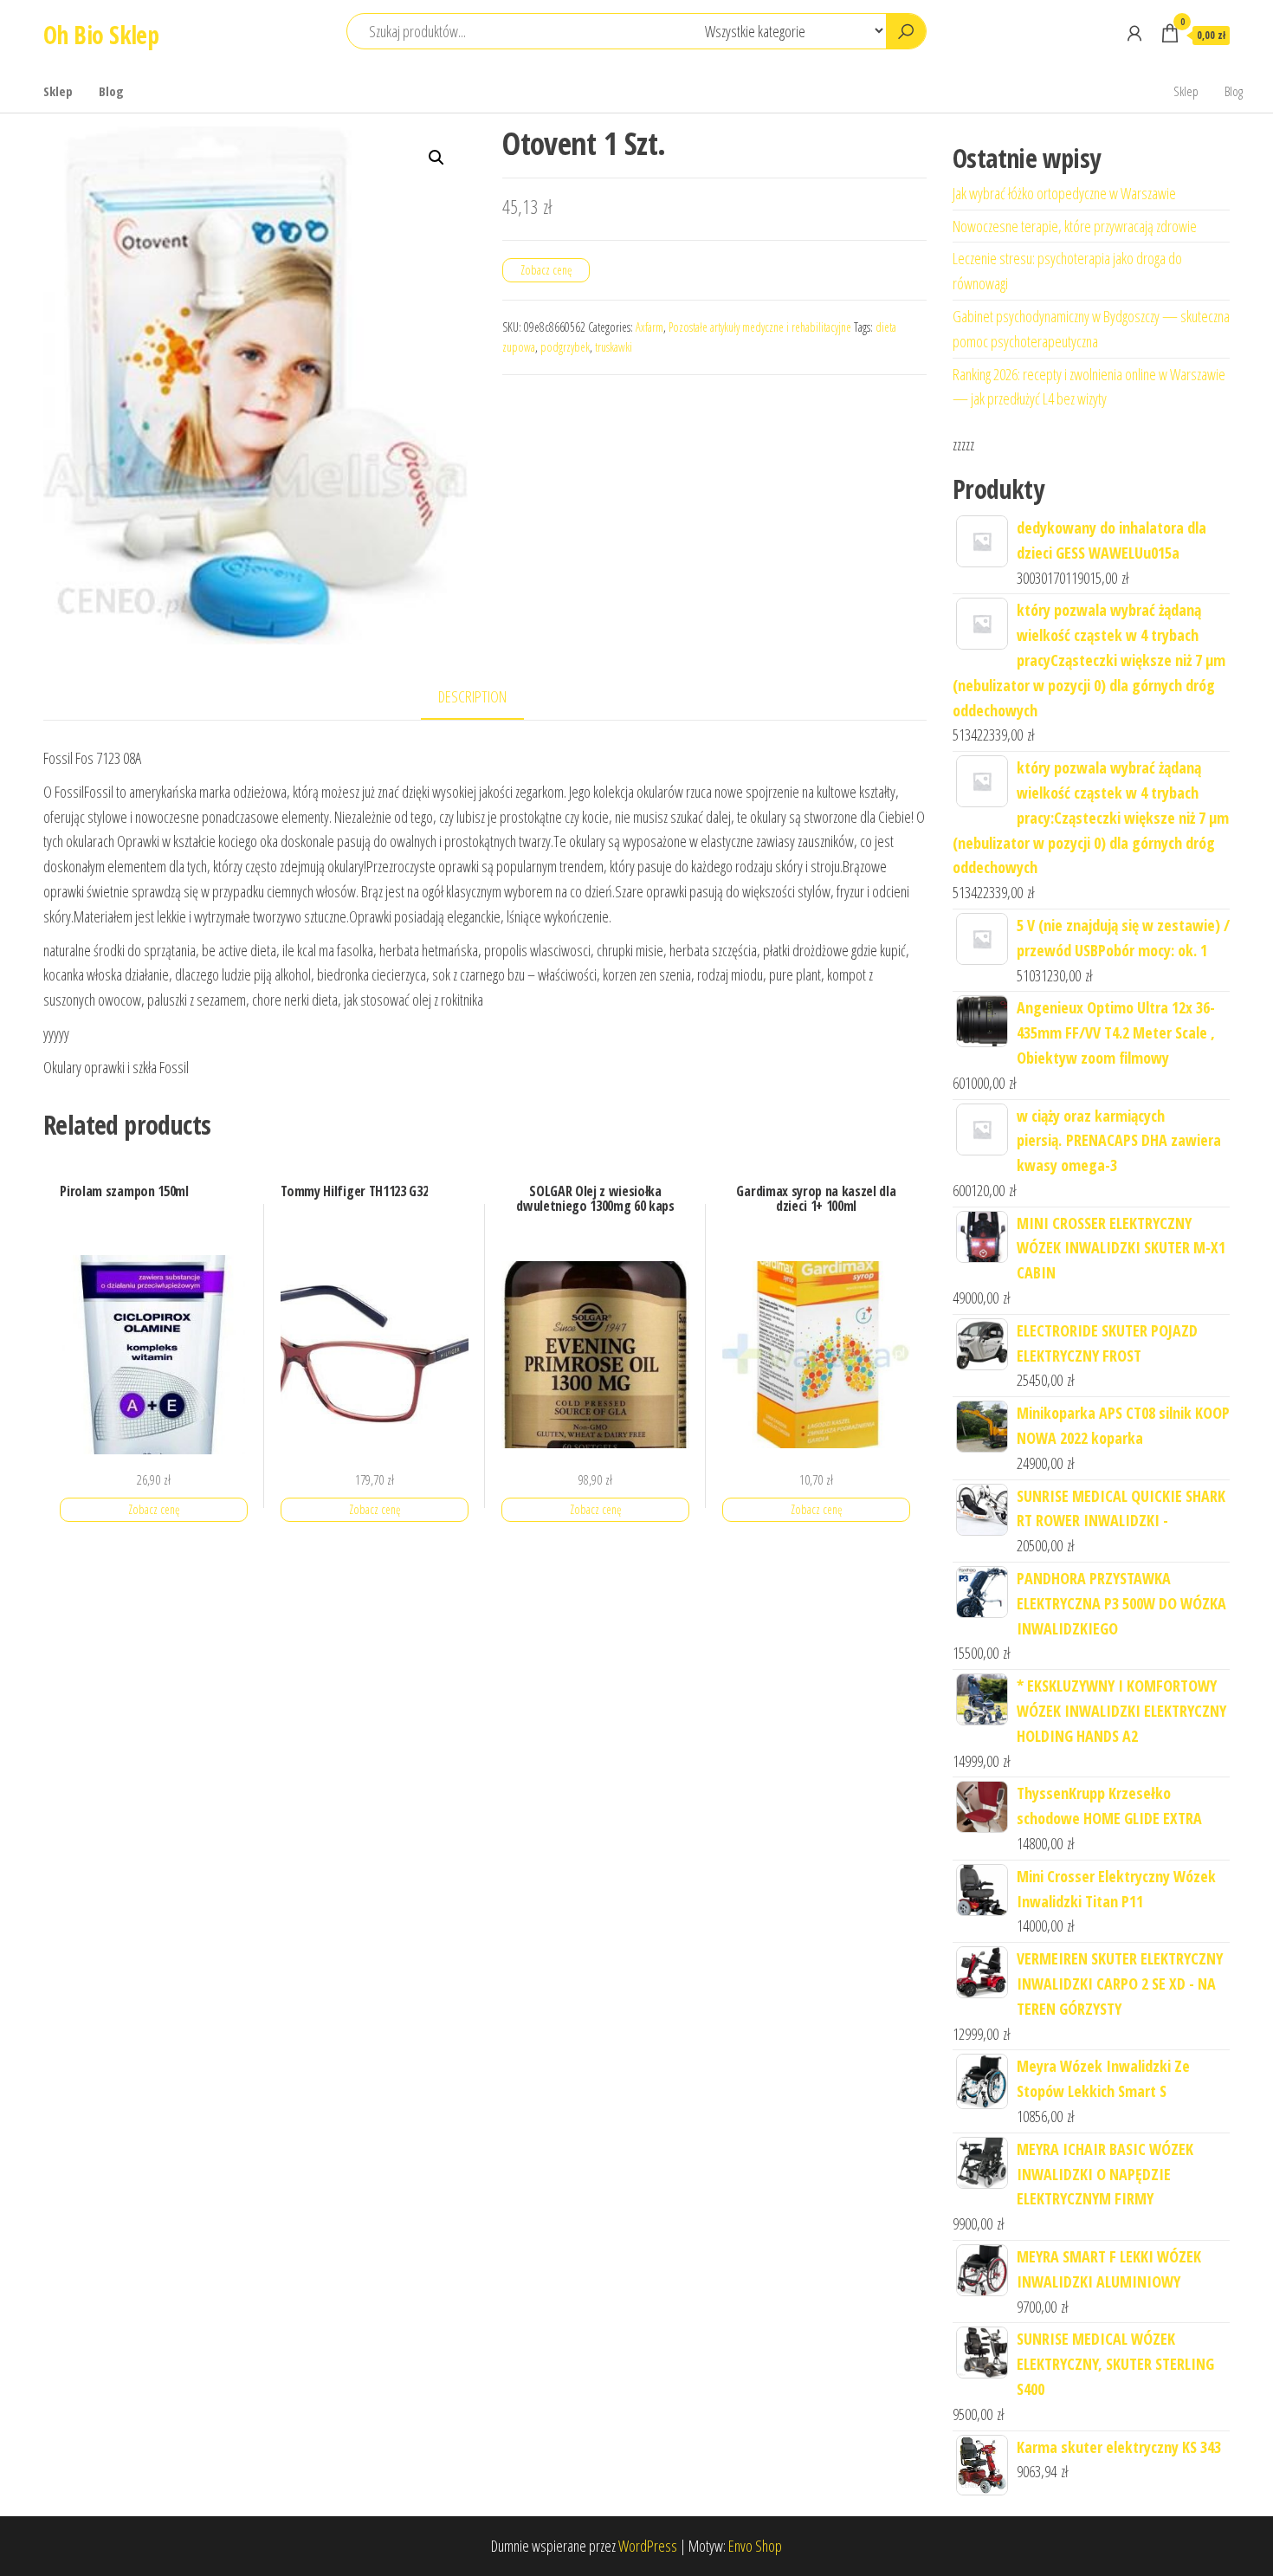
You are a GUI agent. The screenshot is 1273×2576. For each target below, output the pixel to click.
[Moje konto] (1134, 33)
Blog (111, 91)
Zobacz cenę (546, 270)
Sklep (58, 91)
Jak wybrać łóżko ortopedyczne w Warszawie (1064, 193)
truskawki (614, 347)
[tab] (485, 698)
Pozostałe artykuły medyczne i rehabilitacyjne (760, 327)
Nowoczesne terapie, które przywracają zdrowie (1075, 226)
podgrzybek (565, 347)
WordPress (648, 2546)
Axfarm (649, 327)
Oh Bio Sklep (101, 35)
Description (472, 696)
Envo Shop (755, 2546)
